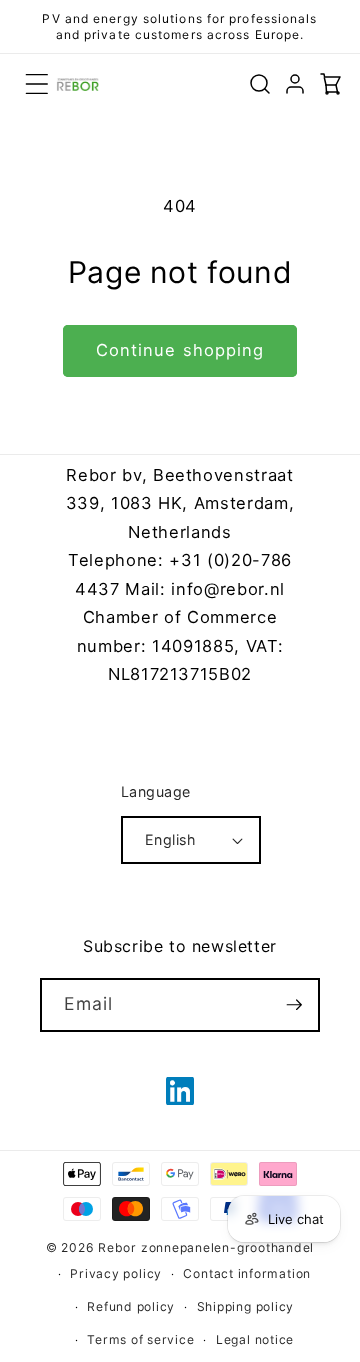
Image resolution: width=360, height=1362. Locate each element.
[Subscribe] (294, 1005)
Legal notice (255, 1339)
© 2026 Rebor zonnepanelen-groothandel (180, 1247)
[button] (37, 84)
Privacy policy (116, 1273)
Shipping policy (246, 1306)
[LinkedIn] (180, 1091)
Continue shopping (180, 350)
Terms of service (140, 1339)
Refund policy (131, 1306)
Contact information (247, 1273)
